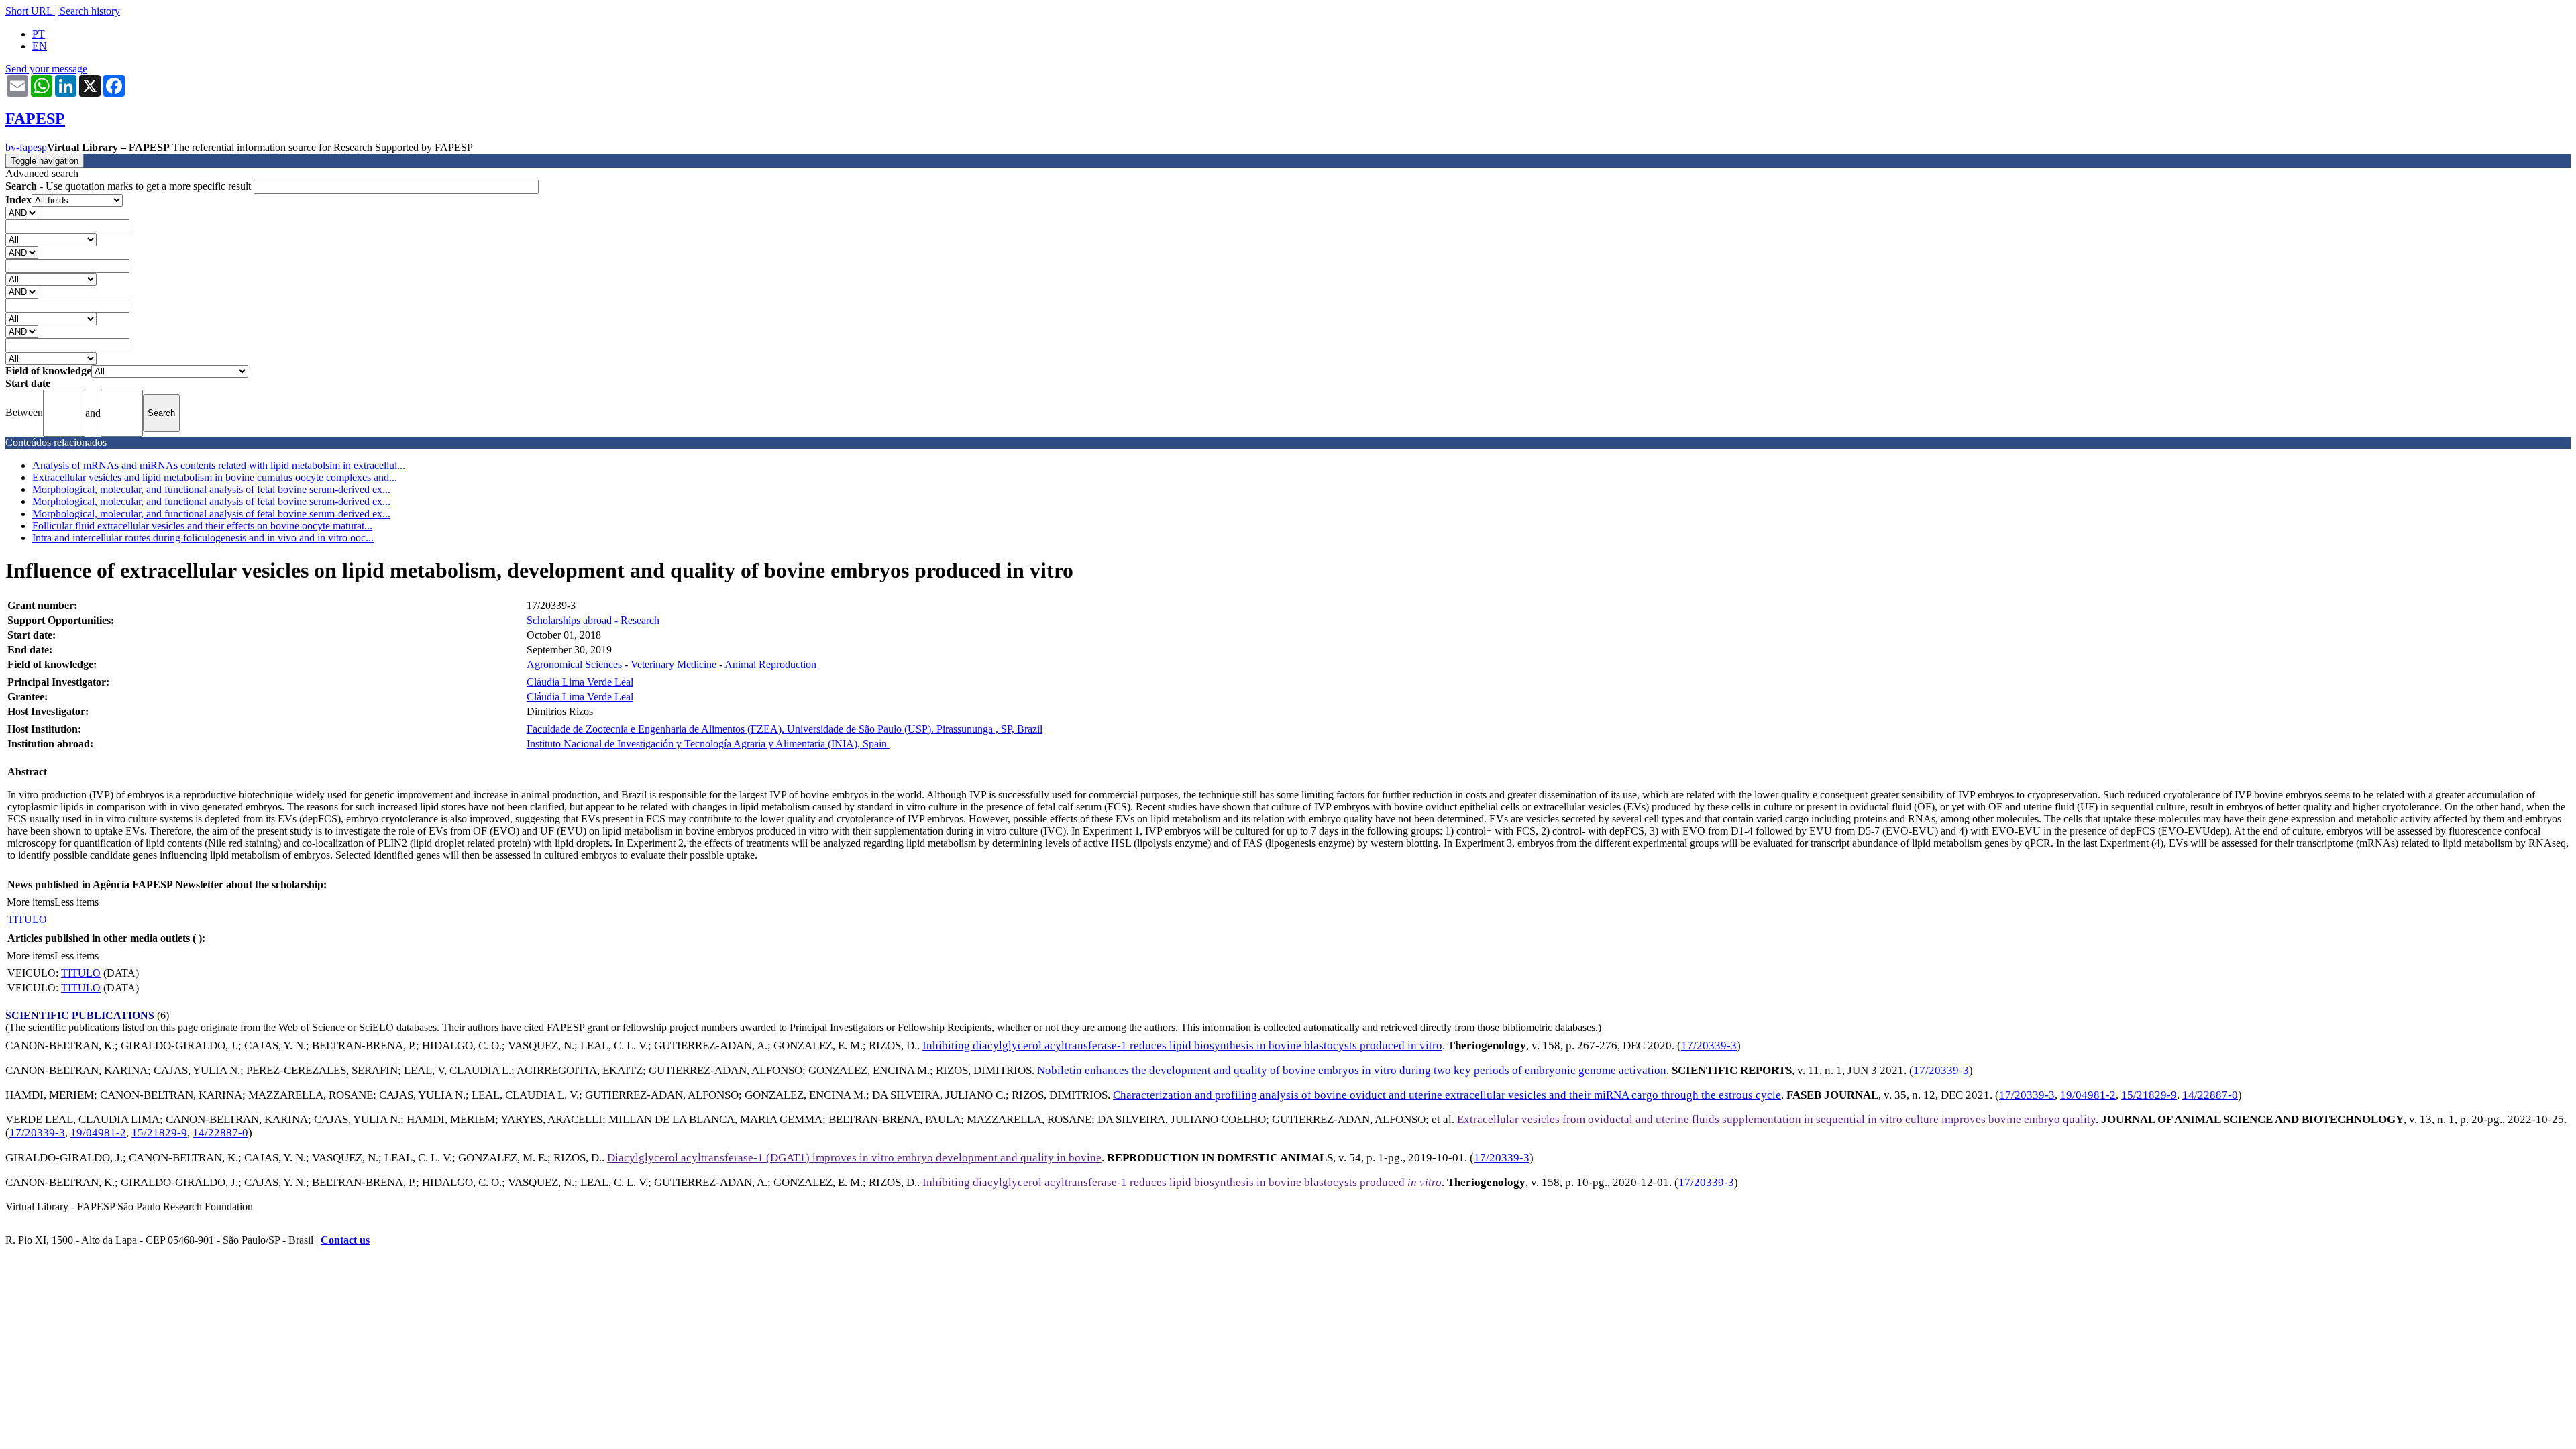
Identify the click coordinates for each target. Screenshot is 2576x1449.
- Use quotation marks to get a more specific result (129, 186)
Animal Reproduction (770, 664)
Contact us (345, 1240)
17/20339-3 (1709, 1045)
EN (40, 46)
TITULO (27, 919)
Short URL (29, 11)
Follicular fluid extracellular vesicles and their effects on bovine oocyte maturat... (202, 526)
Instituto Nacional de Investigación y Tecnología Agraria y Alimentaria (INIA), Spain (708, 744)
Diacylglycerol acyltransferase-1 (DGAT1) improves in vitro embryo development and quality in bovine (854, 1158)
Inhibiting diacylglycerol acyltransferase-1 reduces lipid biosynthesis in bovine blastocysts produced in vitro (1182, 1045)
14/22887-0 (2210, 1095)
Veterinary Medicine (674, 664)
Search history (90, 11)
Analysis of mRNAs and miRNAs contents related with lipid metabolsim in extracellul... (219, 465)
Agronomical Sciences (574, 664)
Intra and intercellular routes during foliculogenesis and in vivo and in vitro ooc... (203, 538)
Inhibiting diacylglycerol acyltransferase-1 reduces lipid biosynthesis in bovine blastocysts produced (1182, 1182)
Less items (76, 902)
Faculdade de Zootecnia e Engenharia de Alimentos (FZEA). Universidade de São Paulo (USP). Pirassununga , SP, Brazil (785, 729)
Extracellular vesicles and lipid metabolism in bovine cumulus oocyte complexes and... (215, 477)
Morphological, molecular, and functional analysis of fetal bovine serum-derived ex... (211, 489)
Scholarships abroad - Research (593, 620)
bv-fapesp (26, 147)
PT (39, 34)
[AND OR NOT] (22, 212)
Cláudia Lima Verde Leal (580, 682)
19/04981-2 (2088, 1095)
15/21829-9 (2149, 1095)
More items (31, 902)
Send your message (46, 69)
